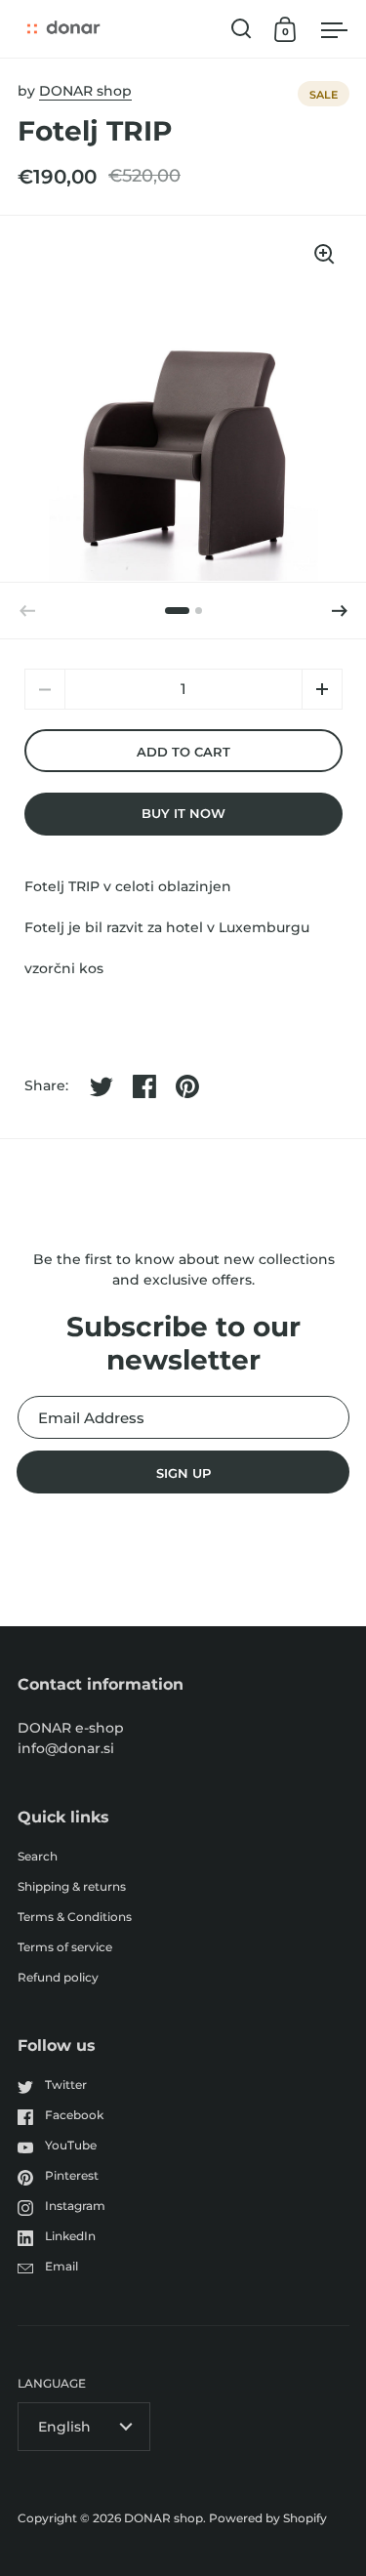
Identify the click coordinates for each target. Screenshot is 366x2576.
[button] (340, 611)
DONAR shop (85, 91)
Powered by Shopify (268, 2518)
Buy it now (183, 813)
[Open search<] (242, 29)
